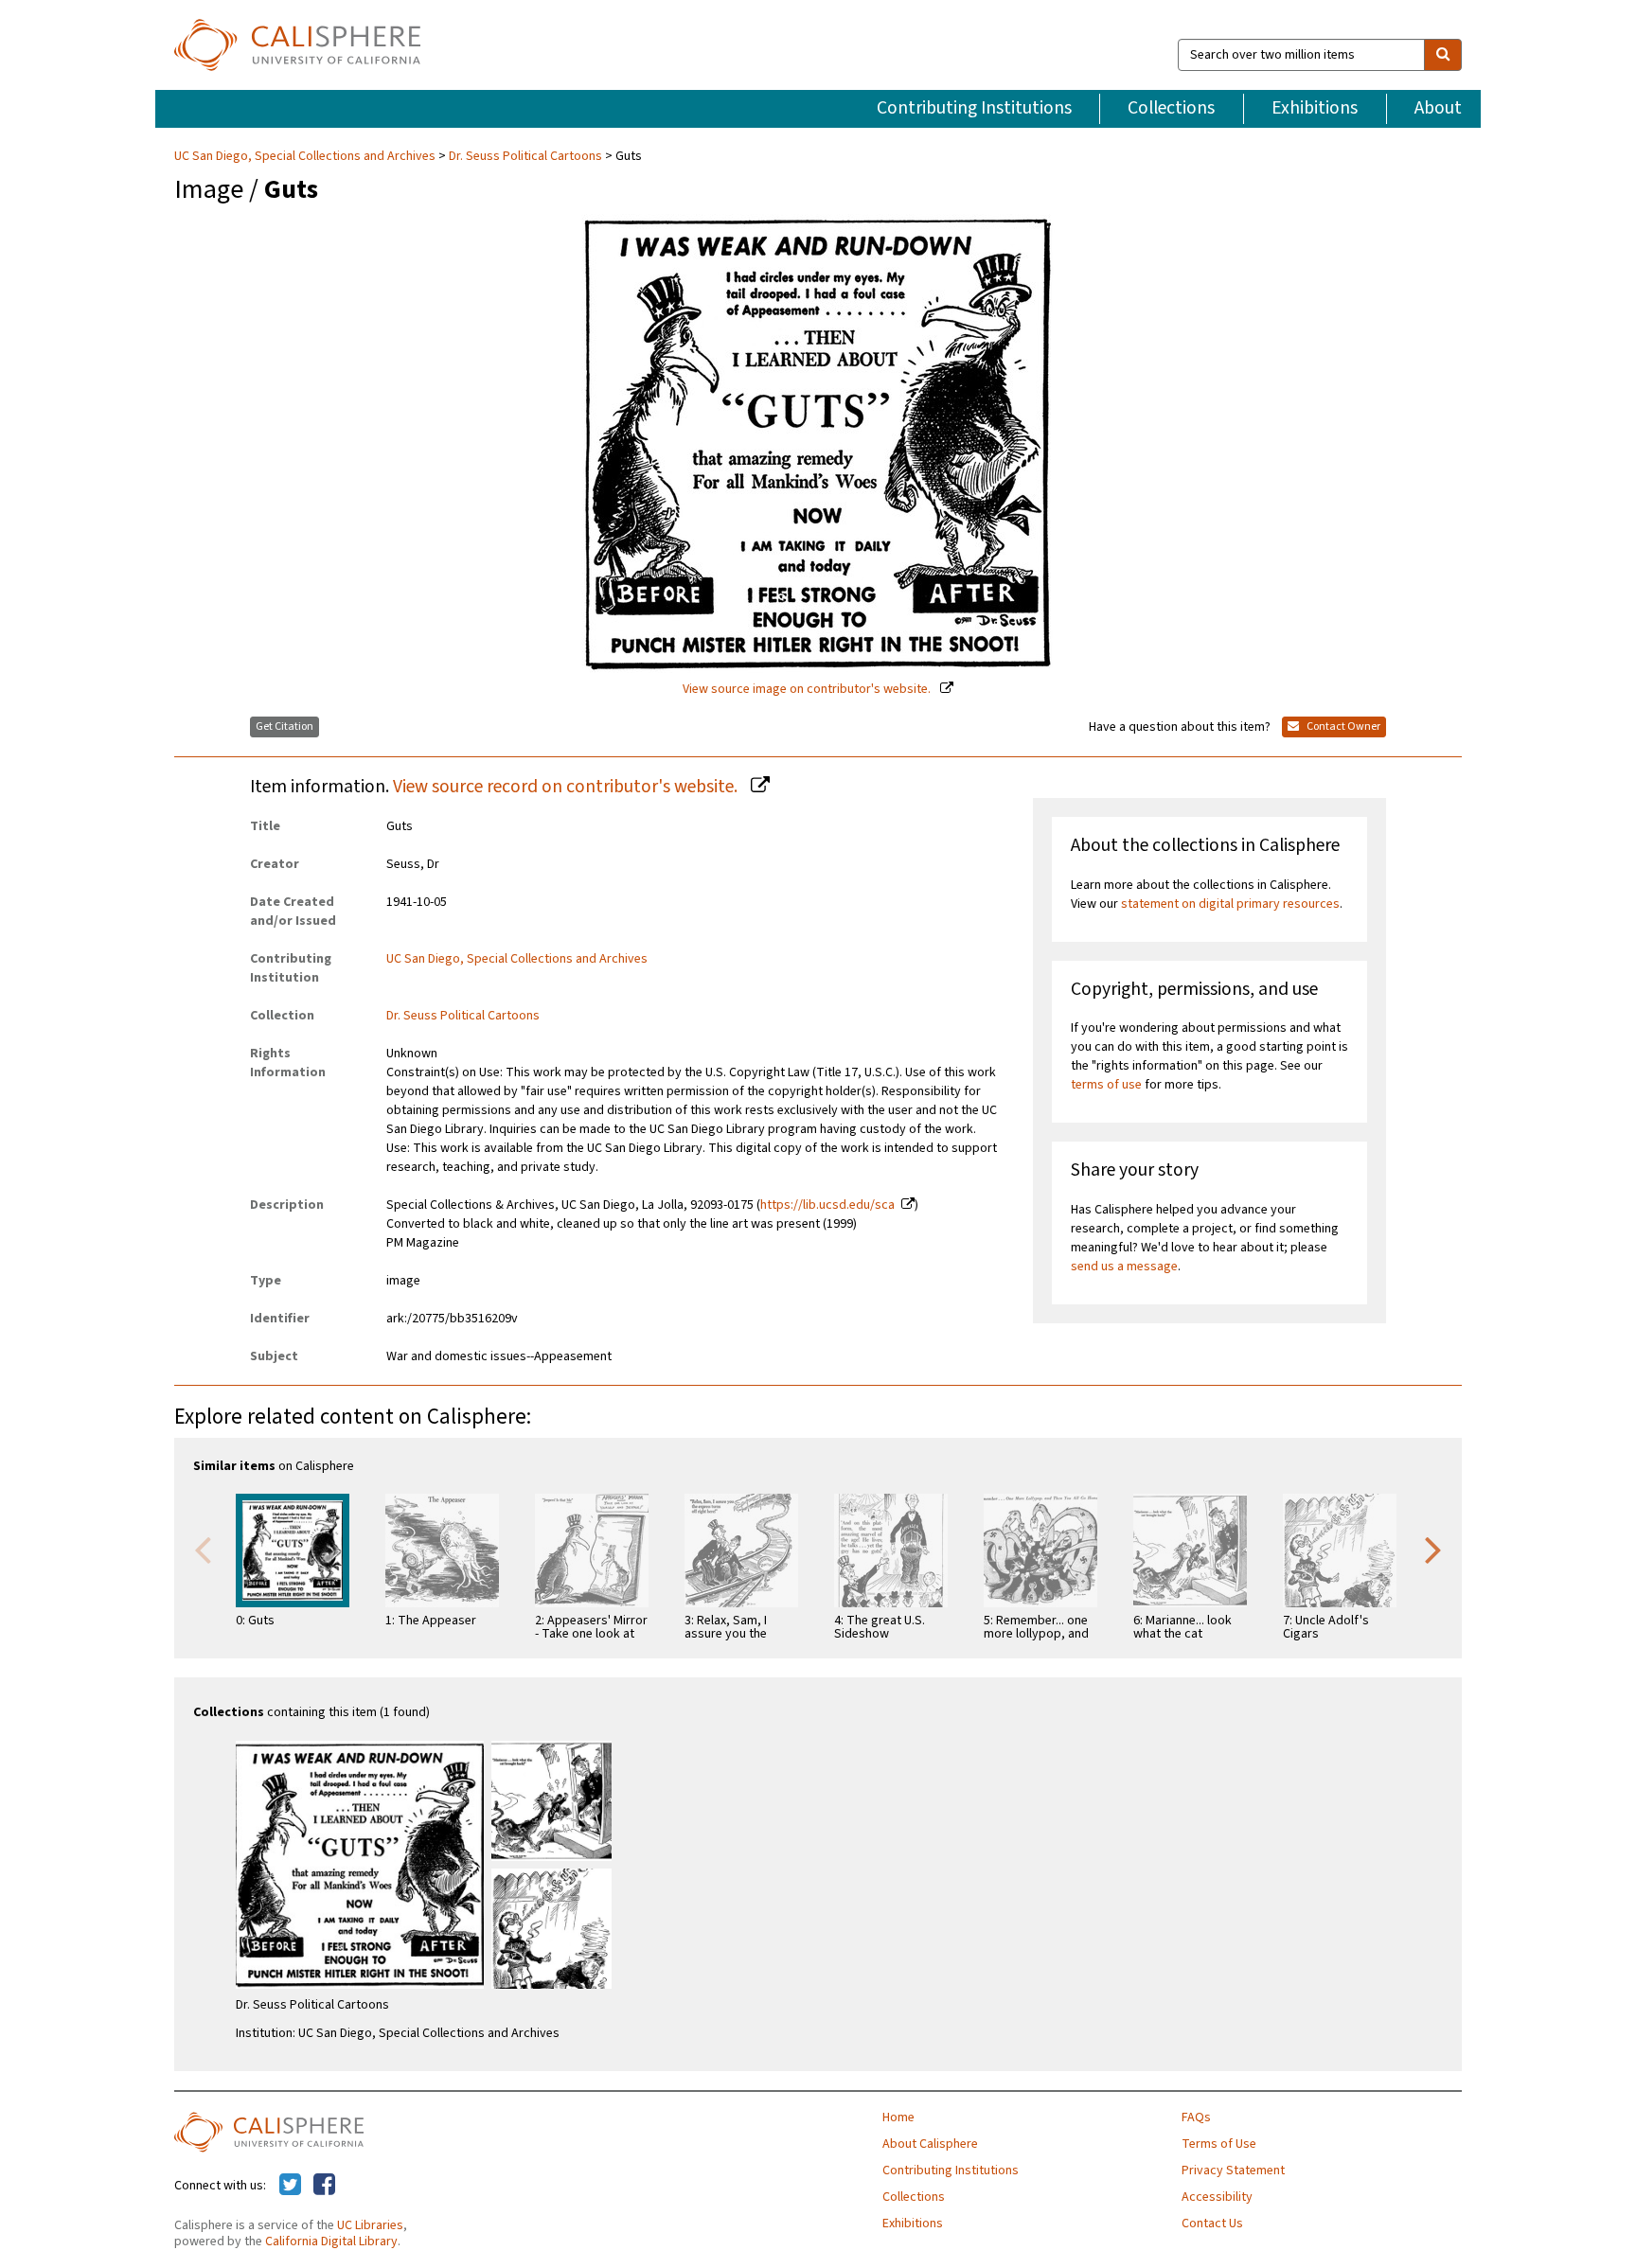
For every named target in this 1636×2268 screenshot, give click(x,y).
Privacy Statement (1233, 2171)
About (1438, 108)
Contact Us (1212, 2224)
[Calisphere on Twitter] (290, 2186)
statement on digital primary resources (1230, 904)
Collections (1171, 108)
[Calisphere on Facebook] (324, 2186)
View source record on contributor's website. (567, 787)
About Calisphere (930, 2144)
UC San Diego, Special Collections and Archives (306, 156)
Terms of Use (1219, 2144)
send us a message (1124, 1267)
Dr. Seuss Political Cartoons (525, 156)
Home (898, 2117)
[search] (1443, 55)
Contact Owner (1343, 726)
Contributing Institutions (974, 108)
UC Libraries (370, 2225)
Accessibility (1217, 2197)
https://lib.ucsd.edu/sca (827, 1205)
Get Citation (285, 726)
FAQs (1196, 2117)
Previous (203, 1549)
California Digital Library (331, 2241)
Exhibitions (1315, 108)
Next (1433, 1549)
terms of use (1106, 1085)
